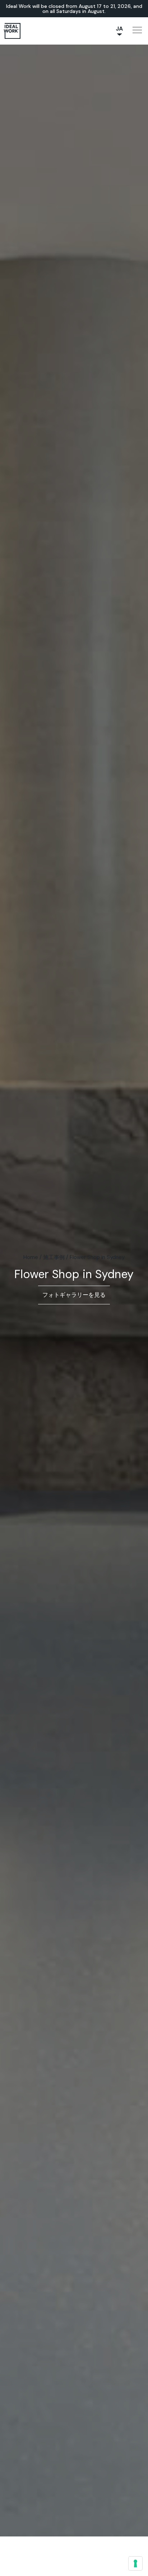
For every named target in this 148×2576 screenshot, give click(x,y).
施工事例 (54, 1257)
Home (31, 1257)
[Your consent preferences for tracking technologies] (135, 2563)
